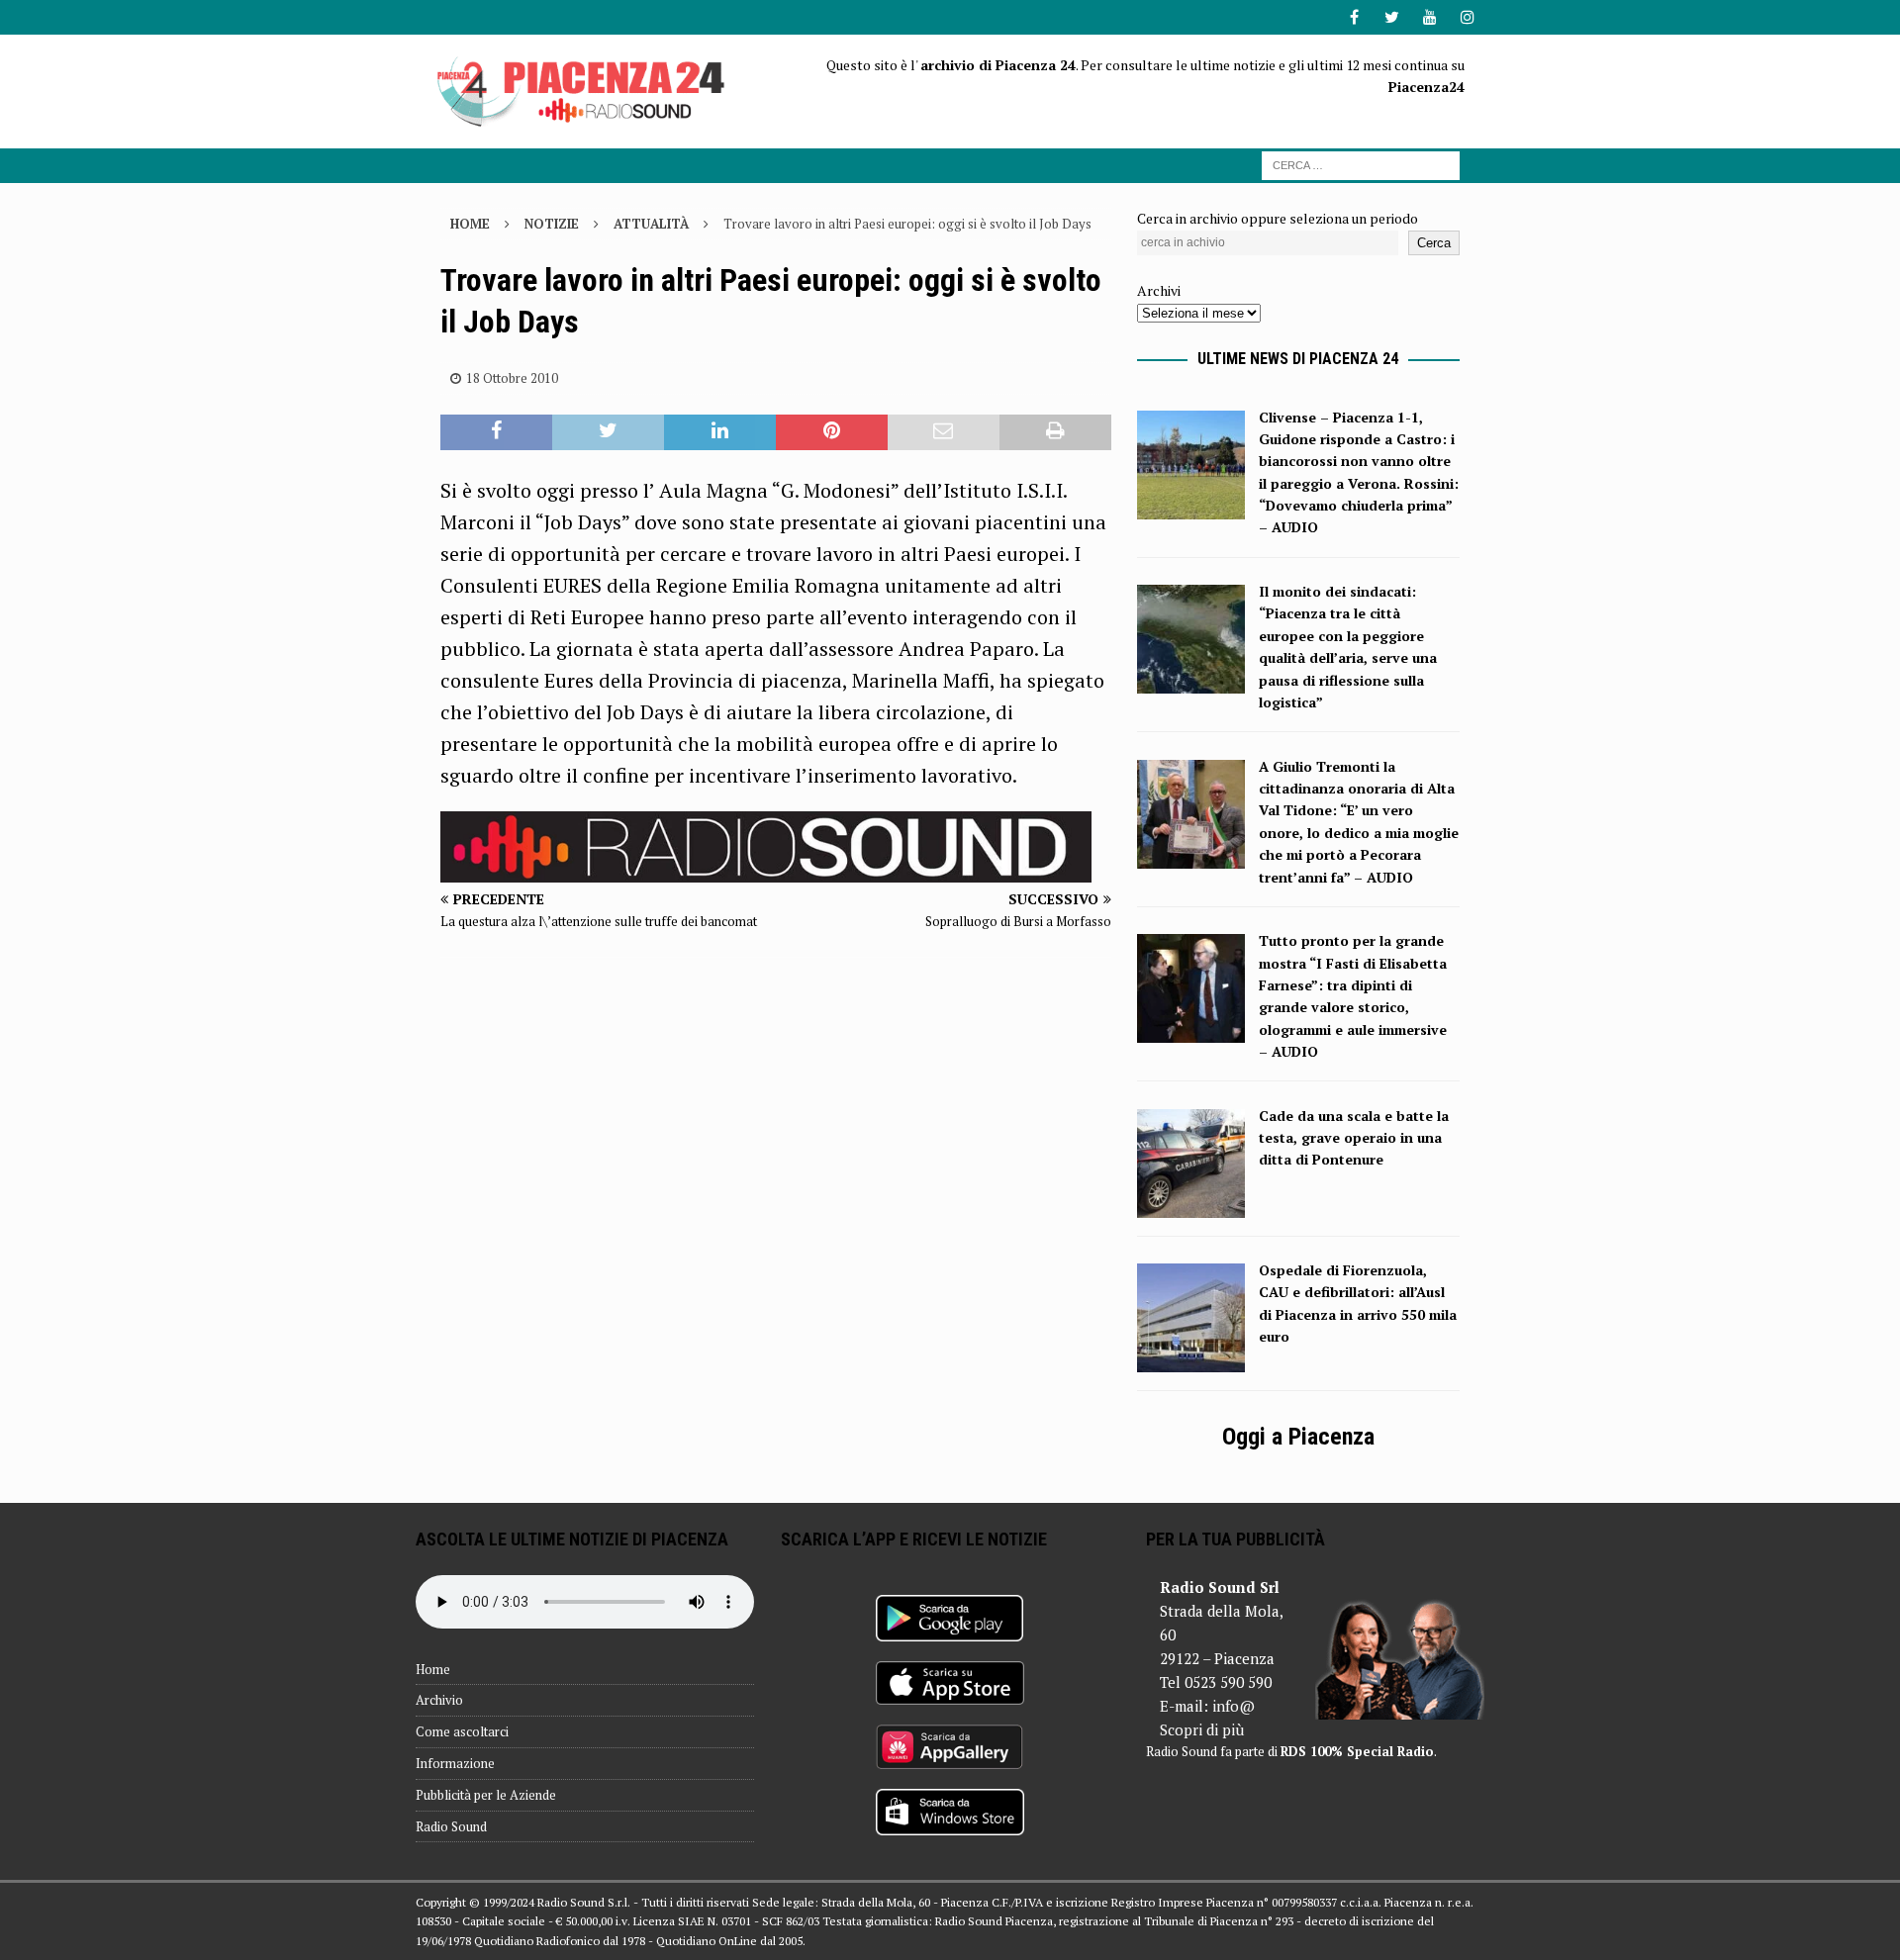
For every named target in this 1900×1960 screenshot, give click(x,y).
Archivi (1159, 290)
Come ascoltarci (462, 1731)
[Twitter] (1392, 17)
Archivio (439, 1700)
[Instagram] (1467, 17)
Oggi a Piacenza (1298, 1437)
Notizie (552, 224)
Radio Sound (451, 1826)
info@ (1234, 1706)
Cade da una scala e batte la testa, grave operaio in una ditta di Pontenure (1354, 1138)
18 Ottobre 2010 (512, 378)
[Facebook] (1354, 17)
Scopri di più (1202, 1729)
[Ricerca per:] (1361, 164)
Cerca (1434, 243)
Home (433, 1669)
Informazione (455, 1763)
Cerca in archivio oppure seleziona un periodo (1278, 218)
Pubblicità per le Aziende (486, 1795)
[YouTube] (1429, 17)
